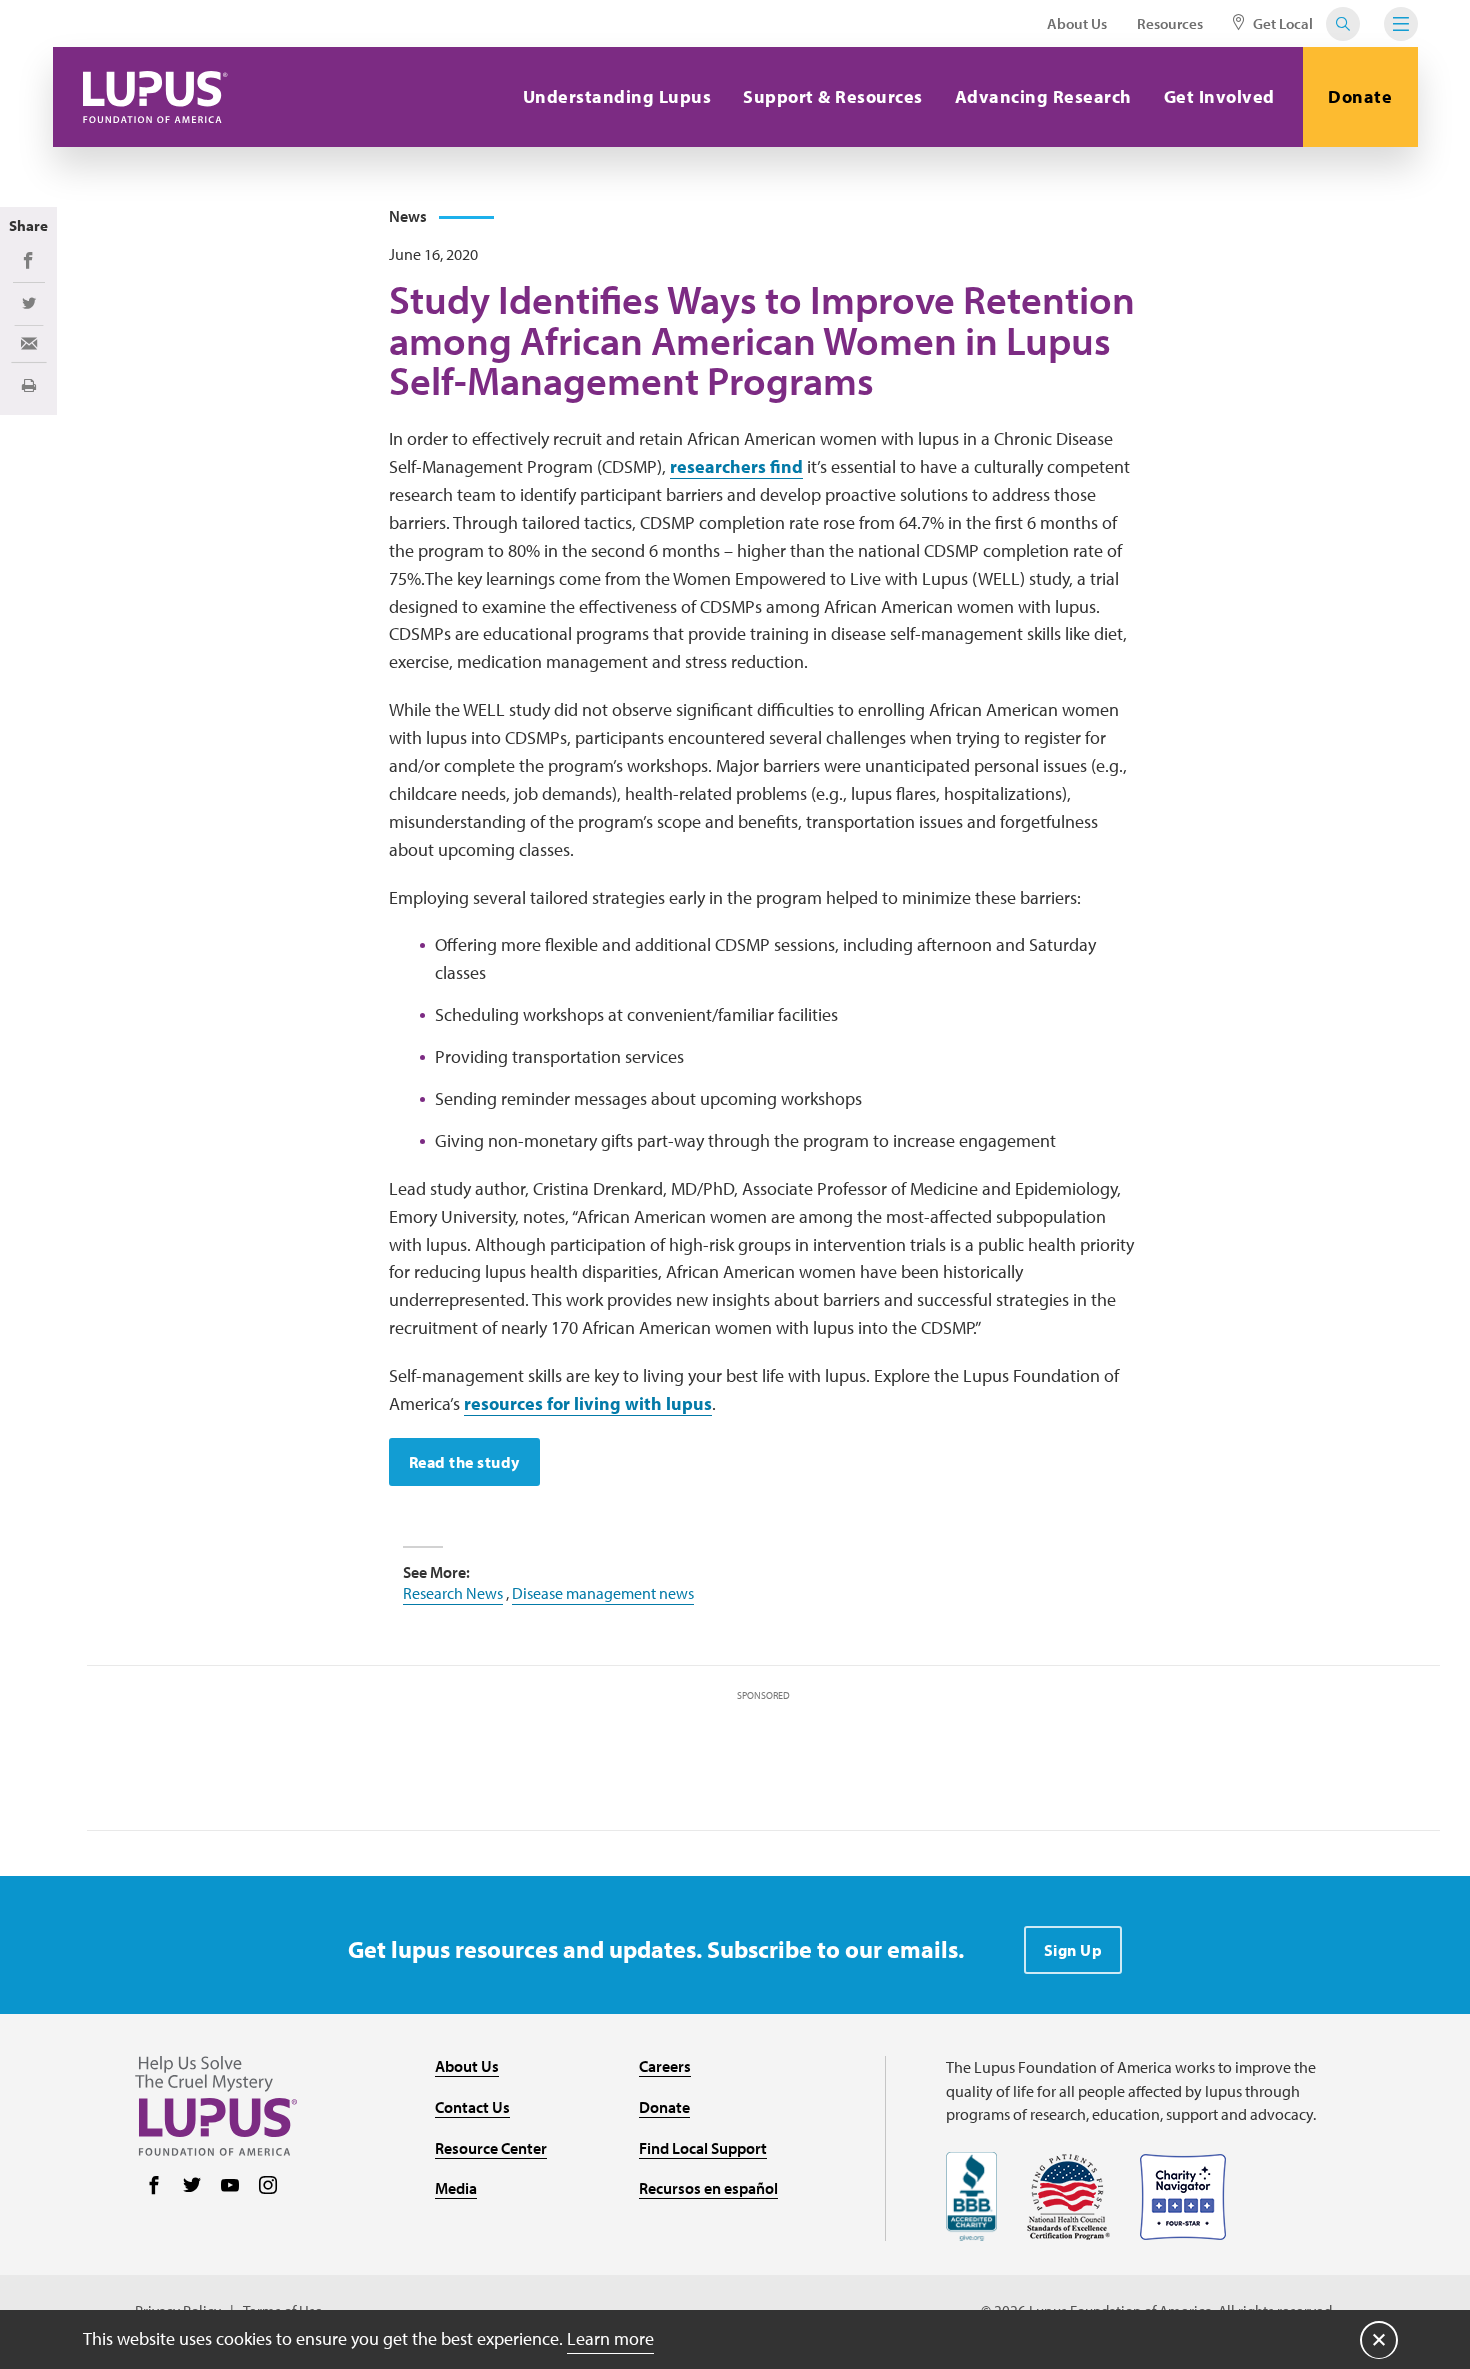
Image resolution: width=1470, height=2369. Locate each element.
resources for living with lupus (588, 1403)
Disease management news (603, 1593)
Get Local (1281, 23)
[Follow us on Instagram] (268, 2187)
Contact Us (472, 2107)
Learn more (610, 2338)
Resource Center (491, 2148)
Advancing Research (1043, 96)
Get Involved (1219, 96)
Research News (453, 1593)
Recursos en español (708, 2188)
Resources (1170, 23)
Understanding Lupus (617, 96)
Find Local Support (703, 2148)
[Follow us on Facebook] (154, 2187)
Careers (665, 2066)
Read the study (464, 1462)
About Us (1077, 23)
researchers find (736, 466)
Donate (1360, 96)
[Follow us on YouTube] (230, 2187)
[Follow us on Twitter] (192, 2187)
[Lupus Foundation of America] (155, 97)
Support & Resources (833, 96)
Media (456, 2188)
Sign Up (1073, 1950)
